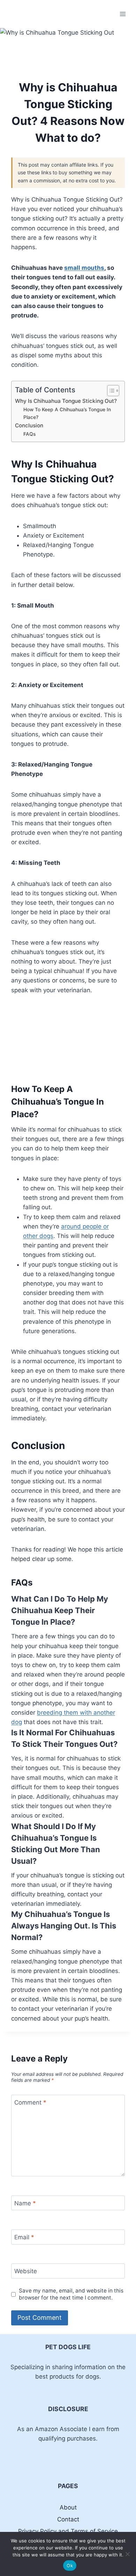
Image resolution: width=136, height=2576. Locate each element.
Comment (30, 2102)
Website (26, 2271)
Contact (68, 2519)
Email (24, 2237)
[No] (127, 2554)
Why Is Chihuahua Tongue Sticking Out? (66, 401)
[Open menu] (123, 14)
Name (25, 2203)
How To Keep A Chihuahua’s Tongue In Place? (67, 413)
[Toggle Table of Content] (110, 391)
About (68, 2507)
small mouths (84, 268)
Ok (70, 2565)
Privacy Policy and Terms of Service (68, 2531)
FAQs (29, 434)
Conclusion (29, 425)
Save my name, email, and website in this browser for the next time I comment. (71, 2294)
